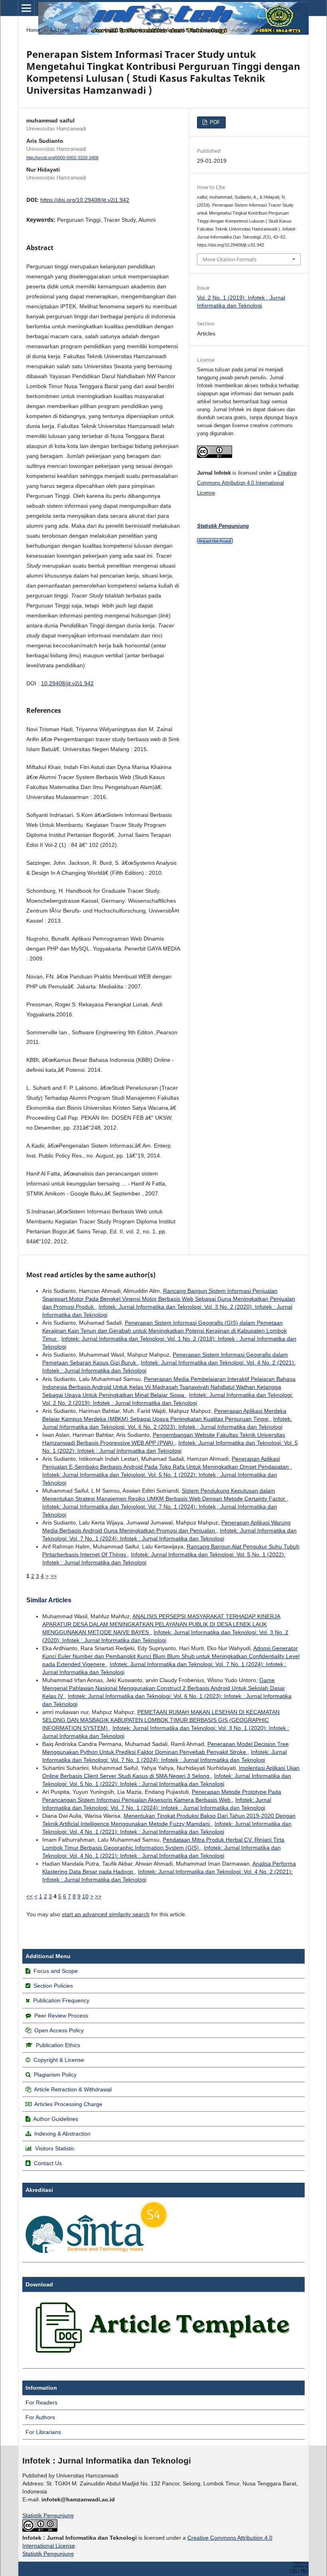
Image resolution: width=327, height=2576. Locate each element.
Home (33, 30)
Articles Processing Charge (68, 2104)
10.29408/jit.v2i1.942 (67, 683)
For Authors (40, 2417)
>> (53, 1576)
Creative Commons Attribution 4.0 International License (247, 483)
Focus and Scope (56, 1971)
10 (85, 1896)
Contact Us (48, 2163)
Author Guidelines (56, 2119)
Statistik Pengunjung (48, 2515)
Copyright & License (59, 2060)
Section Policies (53, 1986)
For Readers (41, 2402)
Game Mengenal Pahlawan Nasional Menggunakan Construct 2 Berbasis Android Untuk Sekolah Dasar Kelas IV (164, 1688)
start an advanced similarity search (106, 1914)
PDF (214, 122)
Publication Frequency (61, 2000)
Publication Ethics (58, 2045)
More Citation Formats (229, 259)
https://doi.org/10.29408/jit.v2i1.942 (85, 200)
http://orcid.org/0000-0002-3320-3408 (62, 158)
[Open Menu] (26, 8)
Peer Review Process (61, 2016)
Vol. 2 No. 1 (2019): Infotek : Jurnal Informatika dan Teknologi (151, 30)
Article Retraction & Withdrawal (73, 2089)
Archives (60, 30)
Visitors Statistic (55, 2148)
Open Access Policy (59, 2030)
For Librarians (43, 2432)
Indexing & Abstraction (62, 2134)
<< (30, 1896)
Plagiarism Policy (55, 2075)
